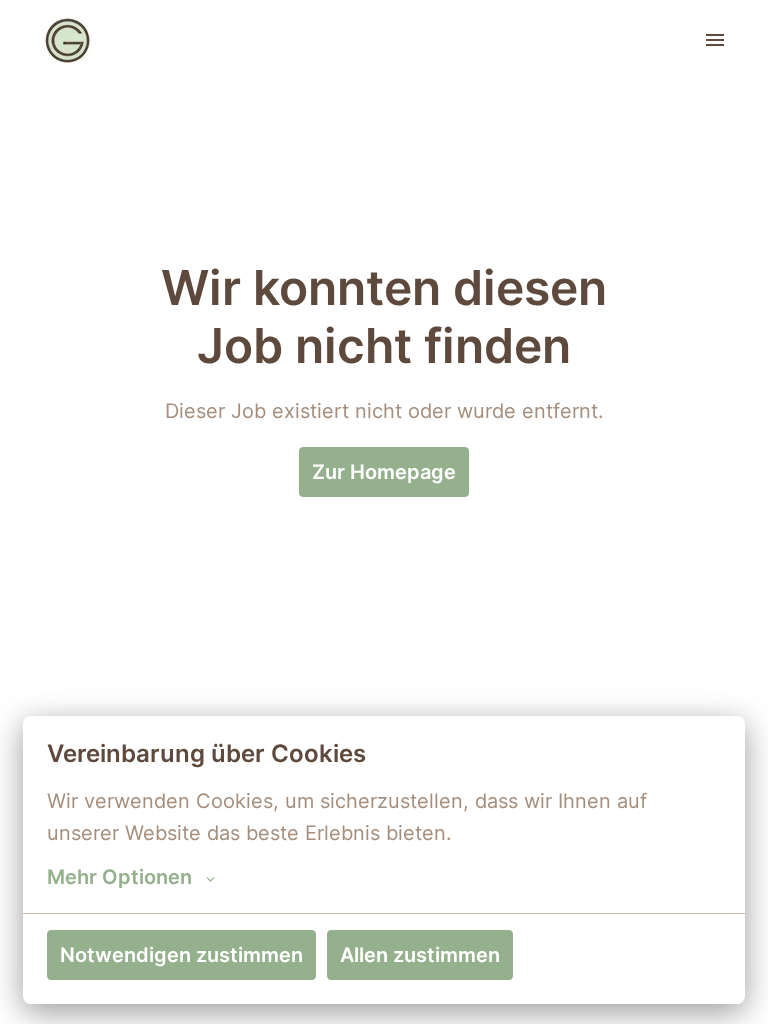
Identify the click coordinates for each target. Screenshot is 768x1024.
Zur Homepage (384, 472)
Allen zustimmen (420, 955)
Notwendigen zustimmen (181, 955)
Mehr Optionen (119, 877)
